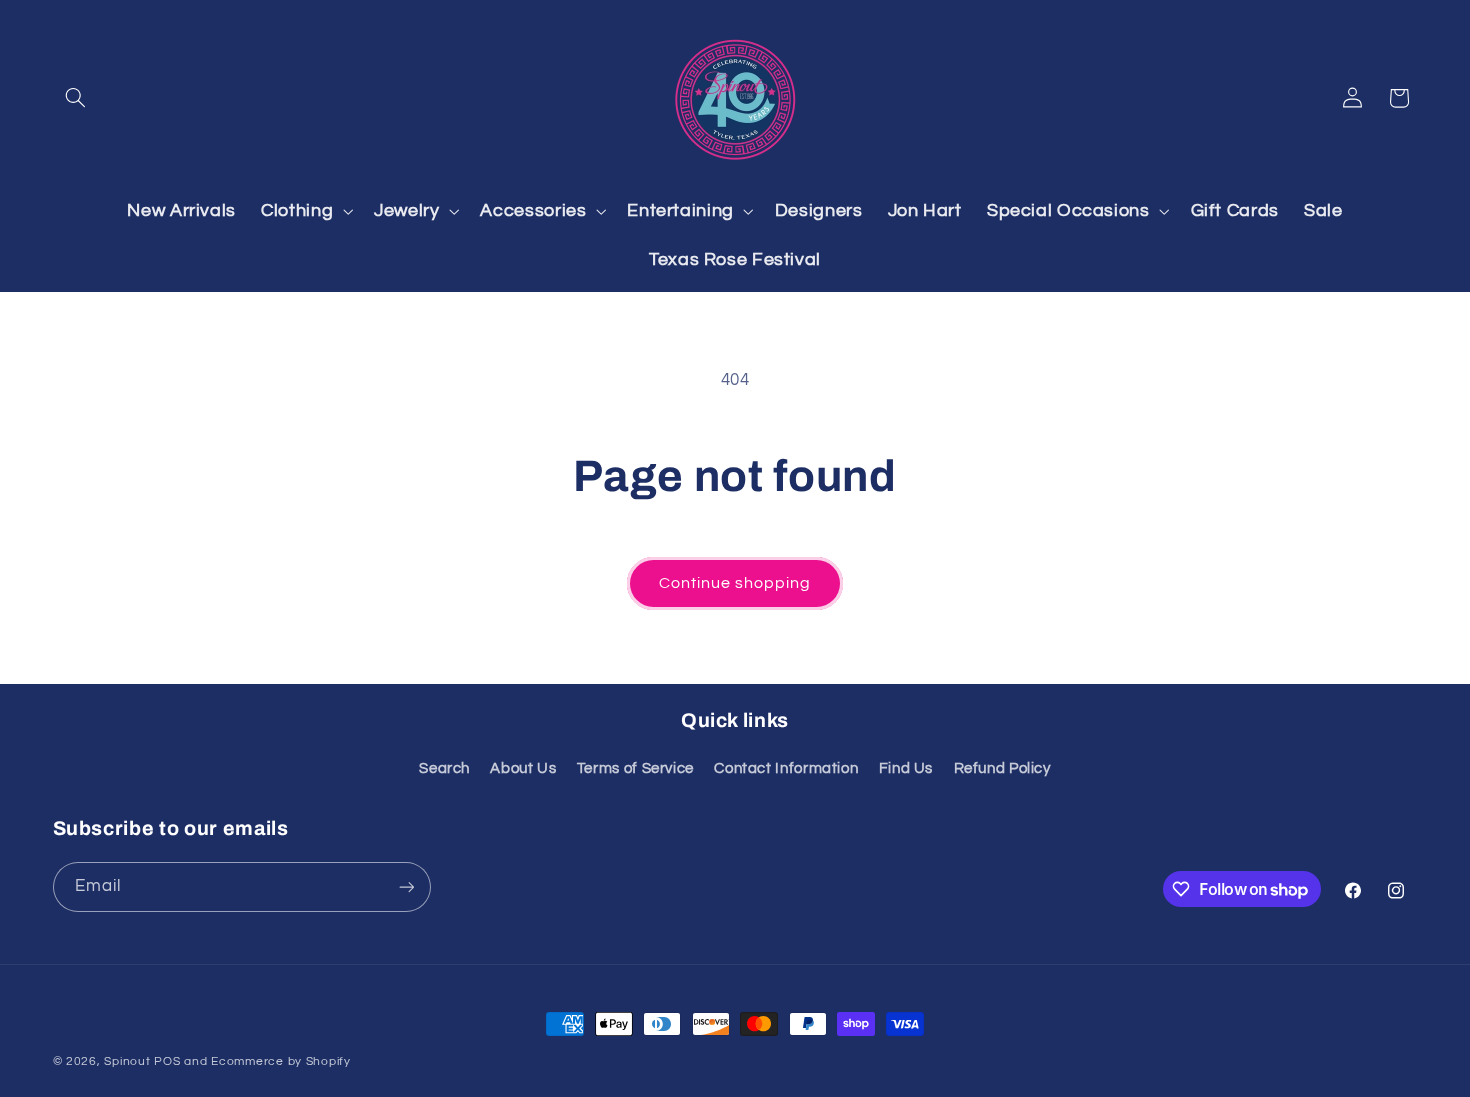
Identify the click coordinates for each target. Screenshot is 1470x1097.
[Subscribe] (406, 886)
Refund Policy (1002, 768)
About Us (523, 768)
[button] (76, 98)
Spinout (127, 1061)
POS (167, 1061)
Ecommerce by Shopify (281, 1061)
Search (444, 768)
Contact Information (786, 768)
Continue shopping (735, 583)
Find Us (906, 768)
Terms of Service (635, 768)
